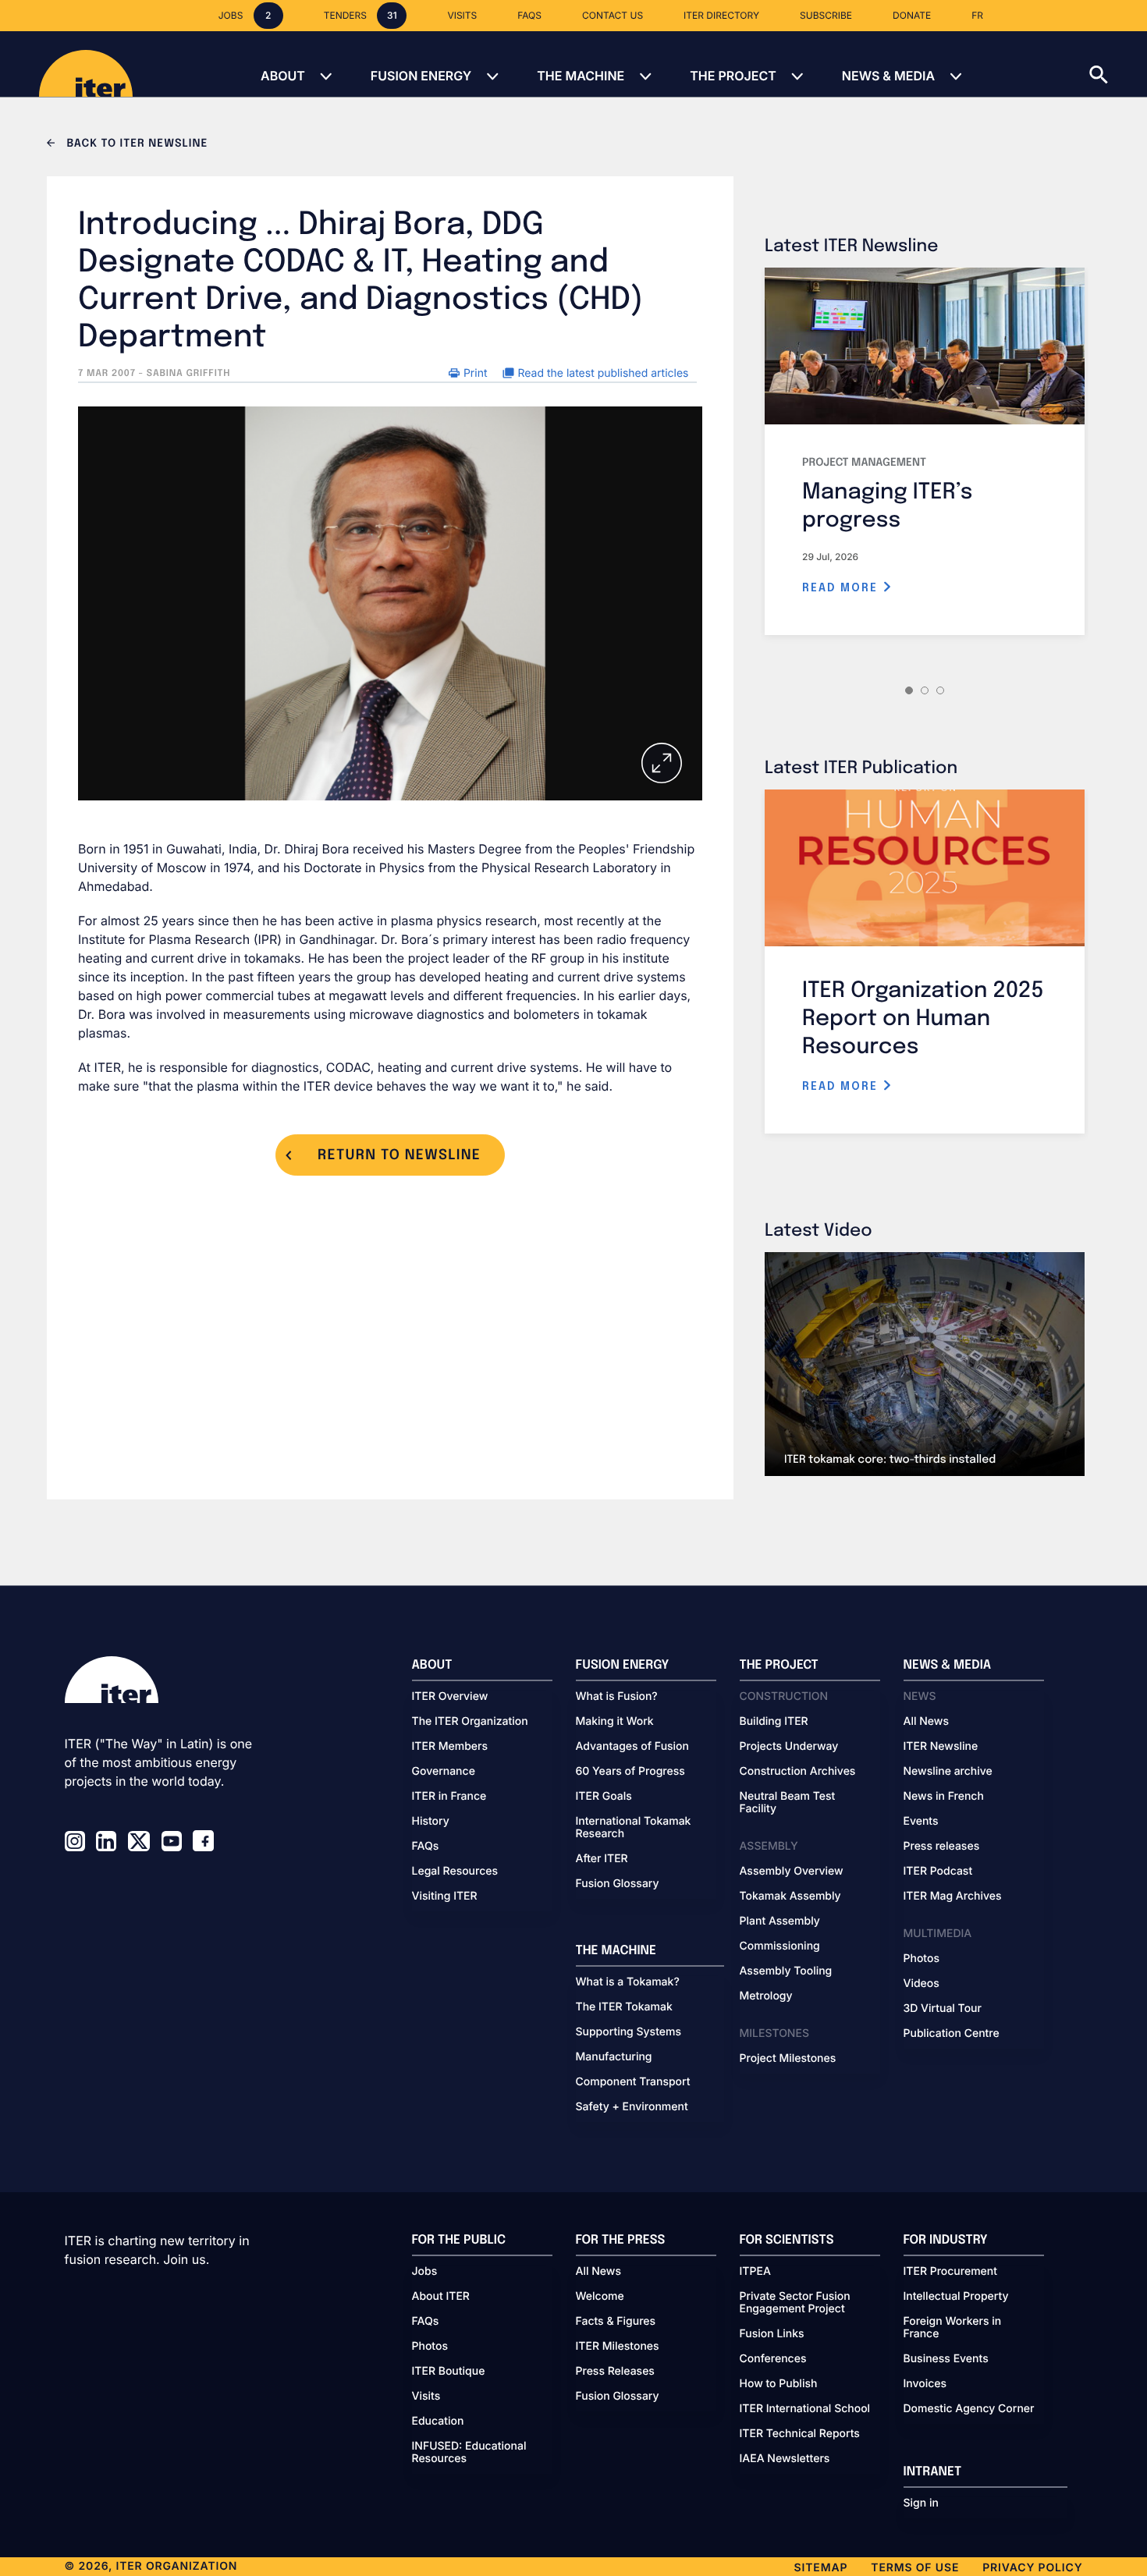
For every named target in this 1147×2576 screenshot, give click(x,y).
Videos (922, 1984)
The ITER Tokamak (624, 2007)
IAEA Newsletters (785, 2459)
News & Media (888, 76)
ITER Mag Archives (953, 1897)
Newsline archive (948, 1772)
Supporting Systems (629, 2032)
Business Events (946, 2359)
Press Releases (615, 2372)
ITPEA (755, 2272)
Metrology (766, 1996)
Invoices (925, 2384)
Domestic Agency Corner (969, 2409)
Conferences (773, 2359)
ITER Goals (604, 1797)
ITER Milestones (618, 2347)
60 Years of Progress (630, 1772)
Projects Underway (789, 1747)
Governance (444, 1772)
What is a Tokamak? (628, 1982)
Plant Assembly (780, 1921)
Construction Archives (798, 1772)
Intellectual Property (956, 2297)
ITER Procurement (951, 2272)
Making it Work (615, 1722)
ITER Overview (450, 1697)
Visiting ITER (445, 1897)
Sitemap (821, 2568)
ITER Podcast (938, 1872)
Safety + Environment (632, 2107)
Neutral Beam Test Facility (788, 1803)
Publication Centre (952, 2034)
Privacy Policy (1032, 2568)
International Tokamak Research (634, 1828)
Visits (426, 2397)
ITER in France (449, 1797)
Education (438, 2422)
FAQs (426, 1847)
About (283, 76)
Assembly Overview (792, 1872)
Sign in (921, 2503)
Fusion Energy (421, 76)
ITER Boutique (449, 2372)
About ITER (441, 2297)
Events (921, 1822)
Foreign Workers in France (953, 2328)
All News (926, 1722)
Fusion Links (772, 2334)
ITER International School (805, 2409)
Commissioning (780, 1946)
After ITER (602, 1859)
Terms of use (915, 2568)
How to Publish (779, 2384)
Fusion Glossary (618, 1884)
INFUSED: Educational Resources (469, 2453)
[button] (1118, 64)
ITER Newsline (941, 1747)
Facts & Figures (616, 2322)
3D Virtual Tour (943, 2009)
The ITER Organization (470, 1722)
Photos (922, 1959)
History (431, 1822)
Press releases (942, 1847)
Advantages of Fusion (633, 1747)
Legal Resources (455, 1872)
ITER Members (450, 1747)
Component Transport (633, 2082)
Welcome (600, 2297)
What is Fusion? (617, 1697)
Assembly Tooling (786, 1971)
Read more (842, 588)
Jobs (425, 2272)
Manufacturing (614, 2057)
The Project (733, 76)
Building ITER (774, 1722)
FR (977, 15)
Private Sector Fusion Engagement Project (795, 2303)
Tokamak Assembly (790, 1897)
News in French (944, 1797)
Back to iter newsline (135, 144)
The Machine (581, 76)
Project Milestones (788, 2059)
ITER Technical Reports (800, 2434)
